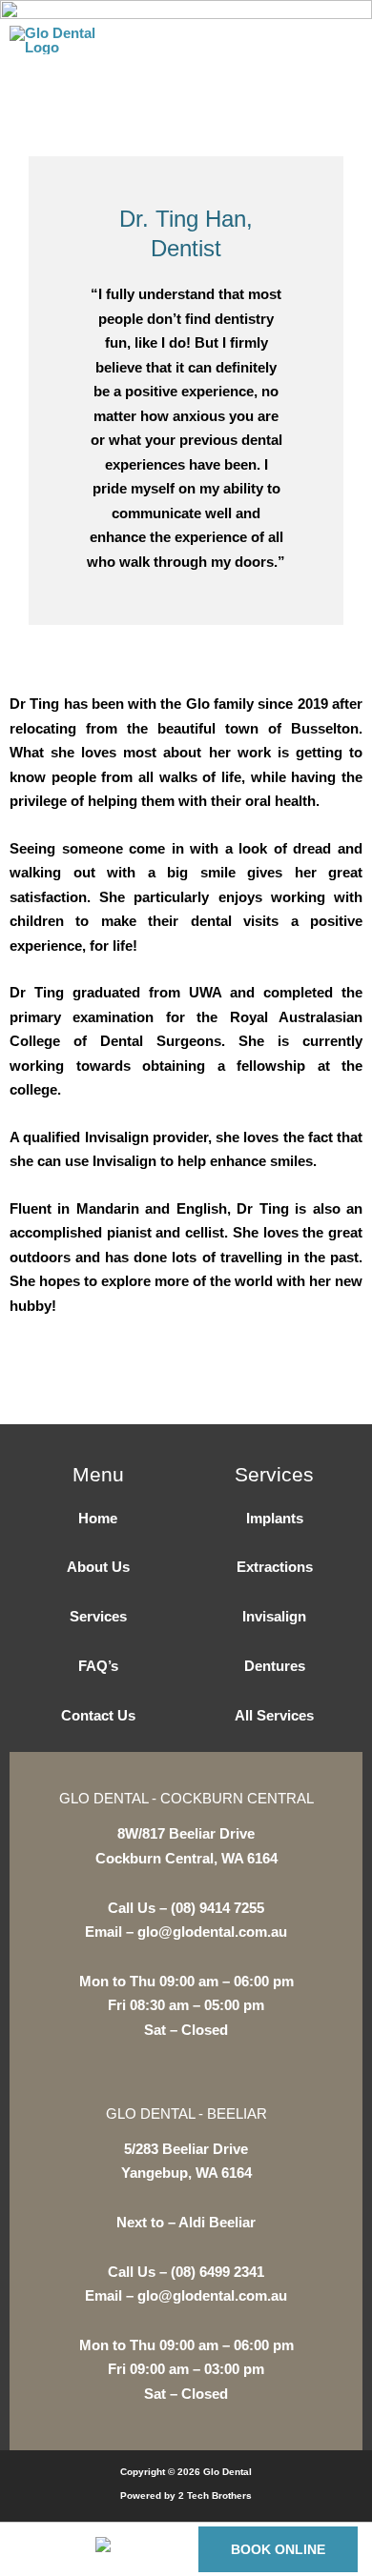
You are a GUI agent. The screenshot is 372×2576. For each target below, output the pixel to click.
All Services (274, 1715)
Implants (275, 1518)
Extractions (275, 1567)
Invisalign (274, 1616)
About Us (98, 1567)
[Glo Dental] (52, 40)
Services (98, 1616)
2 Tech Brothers (215, 2495)
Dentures (275, 1666)
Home (98, 1518)
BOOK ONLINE (278, 2549)
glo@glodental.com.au (212, 1932)
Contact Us (98, 1715)
